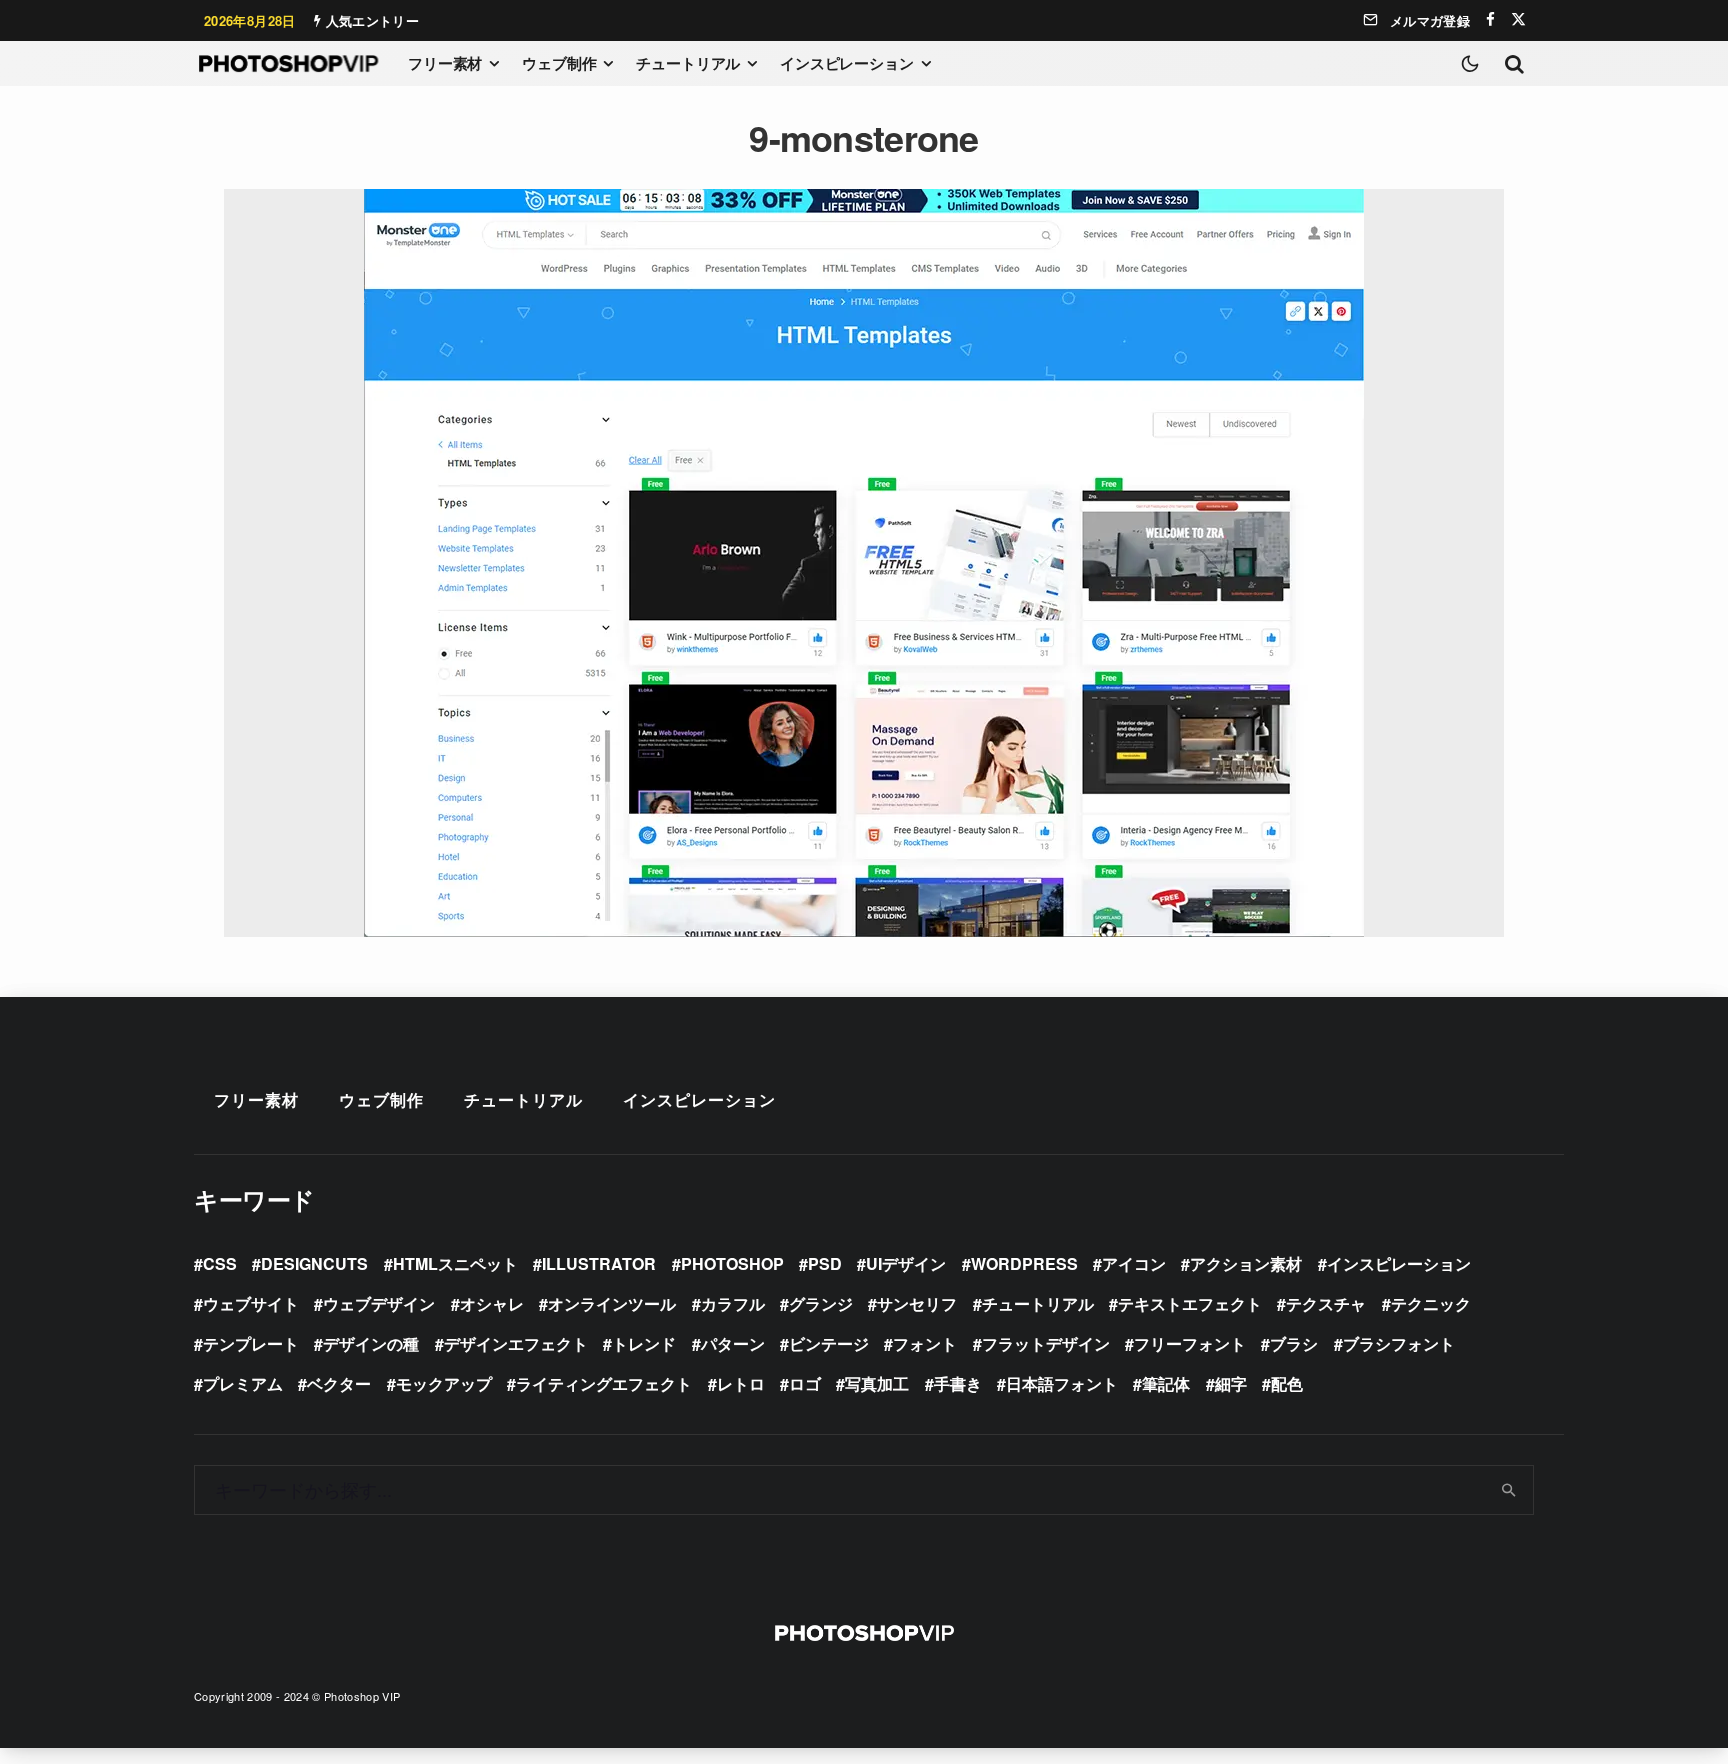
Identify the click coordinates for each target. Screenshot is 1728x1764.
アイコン (1134, 1263)
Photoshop (732, 1263)
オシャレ (492, 1303)
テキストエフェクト (1190, 1303)
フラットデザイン (1046, 1343)
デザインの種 (371, 1343)
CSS (220, 1263)
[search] (1509, 1490)
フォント (925, 1343)
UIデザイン (906, 1263)
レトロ (741, 1383)
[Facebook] (1490, 19)
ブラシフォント (1399, 1343)
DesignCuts (314, 1263)
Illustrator (599, 1263)
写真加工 (877, 1383)
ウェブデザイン (379, 1303)
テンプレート (251, 1343)
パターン (733, 1343)
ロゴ (805, 1383)
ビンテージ (829, 1343)
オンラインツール (612, 1303)
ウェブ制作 (559, 63)
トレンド (644, 1343)
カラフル (733, 1303)
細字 (1231, 1383)
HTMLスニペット (455, 1263)
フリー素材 (445, 63)
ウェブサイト (251, 1303)
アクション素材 (1246, 1263)
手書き (958, 1383)
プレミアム (243, 1383)
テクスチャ (1326, 1303)
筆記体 (1166, 1383)
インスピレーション (847, 63)
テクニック (1431, 1303)
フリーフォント (1190, 1343)
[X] (1518, 19)
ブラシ (1294, 1343)
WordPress (1024, 1263)
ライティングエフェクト (604, 1383)
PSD (825, 1263)
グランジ (821, 1303)
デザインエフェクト (516, 1343)
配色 (1287, 1383)
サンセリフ (917, 1303)
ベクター (339, 1383)
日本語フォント (1062, 1383)
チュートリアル (688, 63)
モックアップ (444, 1383)
